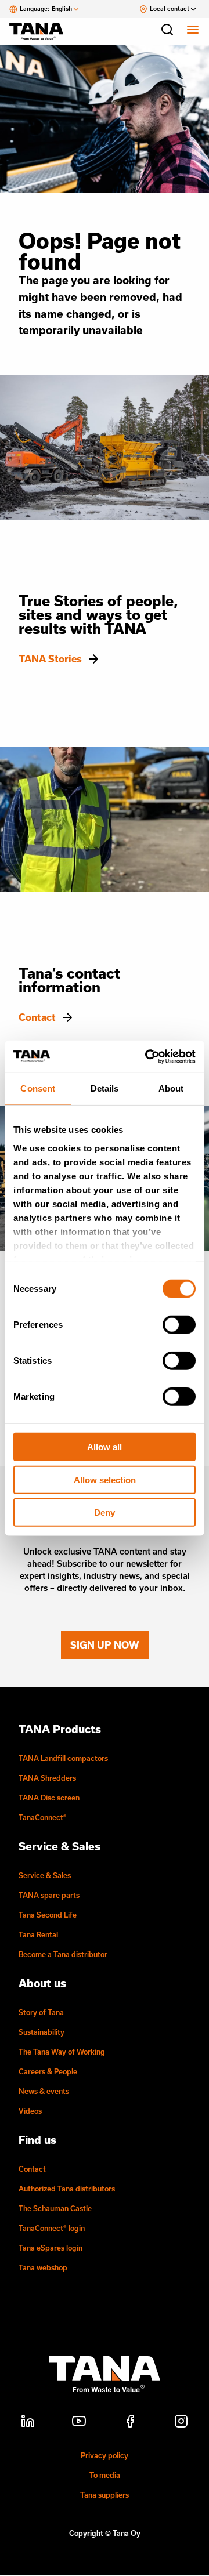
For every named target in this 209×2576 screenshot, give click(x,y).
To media (105, 2475)
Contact (37, 1017)
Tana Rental (38, 1934)
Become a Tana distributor (63, 1954)
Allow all (105, 1447)
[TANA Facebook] (130, 2423)
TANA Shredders (47, 1778)
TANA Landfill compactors (63, 1758)
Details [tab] (105, 1088)
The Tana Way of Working (62, 2052)
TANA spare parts (49, 1895)
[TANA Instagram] (181, 2423)
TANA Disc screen (49, 1798)
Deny (105, 1512)
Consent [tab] (38, 1088)
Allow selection (105, 1479)
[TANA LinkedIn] (28, 2423)
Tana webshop (43, 2267)
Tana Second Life (48, 1915)
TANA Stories (50, 659)
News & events (44, 2091)
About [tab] (171, 1088)
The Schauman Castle (55, 2208)
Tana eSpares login (51, 2248)
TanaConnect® (43, 1817)
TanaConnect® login (52, 2228)
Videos (30, 2111)
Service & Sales (45, 1875)
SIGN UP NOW (105, 1645)
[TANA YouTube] (79, 2423)
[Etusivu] (42, 31)
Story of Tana (41, 2012)
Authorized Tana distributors (67, 2189)
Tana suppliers (105, 2495)
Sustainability (42, 2032)
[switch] (179, 1325)
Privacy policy (105, 2455)
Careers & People (48, 2071)
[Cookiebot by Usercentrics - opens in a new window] (147, 1056)
